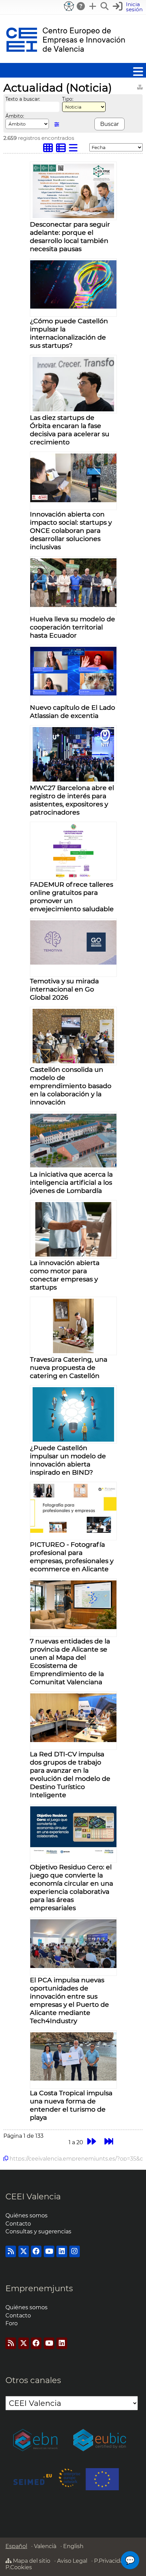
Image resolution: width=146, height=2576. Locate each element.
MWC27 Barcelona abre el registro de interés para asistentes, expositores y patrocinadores (72, 800)
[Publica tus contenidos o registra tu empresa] (93, 6)
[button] (129, 7)
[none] (74, 216)
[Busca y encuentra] (105, 6)
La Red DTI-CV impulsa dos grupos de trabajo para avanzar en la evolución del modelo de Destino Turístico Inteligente (70, 1774)
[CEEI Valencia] (66, 60)
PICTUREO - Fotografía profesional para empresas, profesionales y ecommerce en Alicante (72, 1557)
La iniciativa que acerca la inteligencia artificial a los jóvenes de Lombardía (71, 1182)
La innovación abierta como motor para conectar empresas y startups (65, 1275)
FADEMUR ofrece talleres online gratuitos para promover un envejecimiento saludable (72, 897)
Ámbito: (15, 116)
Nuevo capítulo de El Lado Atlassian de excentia (72, 711)
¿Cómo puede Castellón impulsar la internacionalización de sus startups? (69, 333)
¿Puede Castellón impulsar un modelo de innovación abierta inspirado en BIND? (68, 1460)
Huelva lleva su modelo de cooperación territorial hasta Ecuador (72, 627)
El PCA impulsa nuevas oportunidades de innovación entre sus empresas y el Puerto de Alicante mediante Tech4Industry (69, 2000)
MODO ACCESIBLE (69, 6)
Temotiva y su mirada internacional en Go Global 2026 (64, 989)
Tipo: (68, 99)
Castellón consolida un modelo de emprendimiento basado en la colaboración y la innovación (71, 1086)
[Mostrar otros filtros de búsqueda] (57, 124)
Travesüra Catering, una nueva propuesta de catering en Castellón (69, 1367)
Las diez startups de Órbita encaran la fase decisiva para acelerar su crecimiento (70, 430)
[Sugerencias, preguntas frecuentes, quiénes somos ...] (81, 6)
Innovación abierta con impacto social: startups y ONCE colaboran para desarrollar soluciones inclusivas (71, 530)
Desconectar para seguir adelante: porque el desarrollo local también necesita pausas (70, 236)
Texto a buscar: (23, 99)
